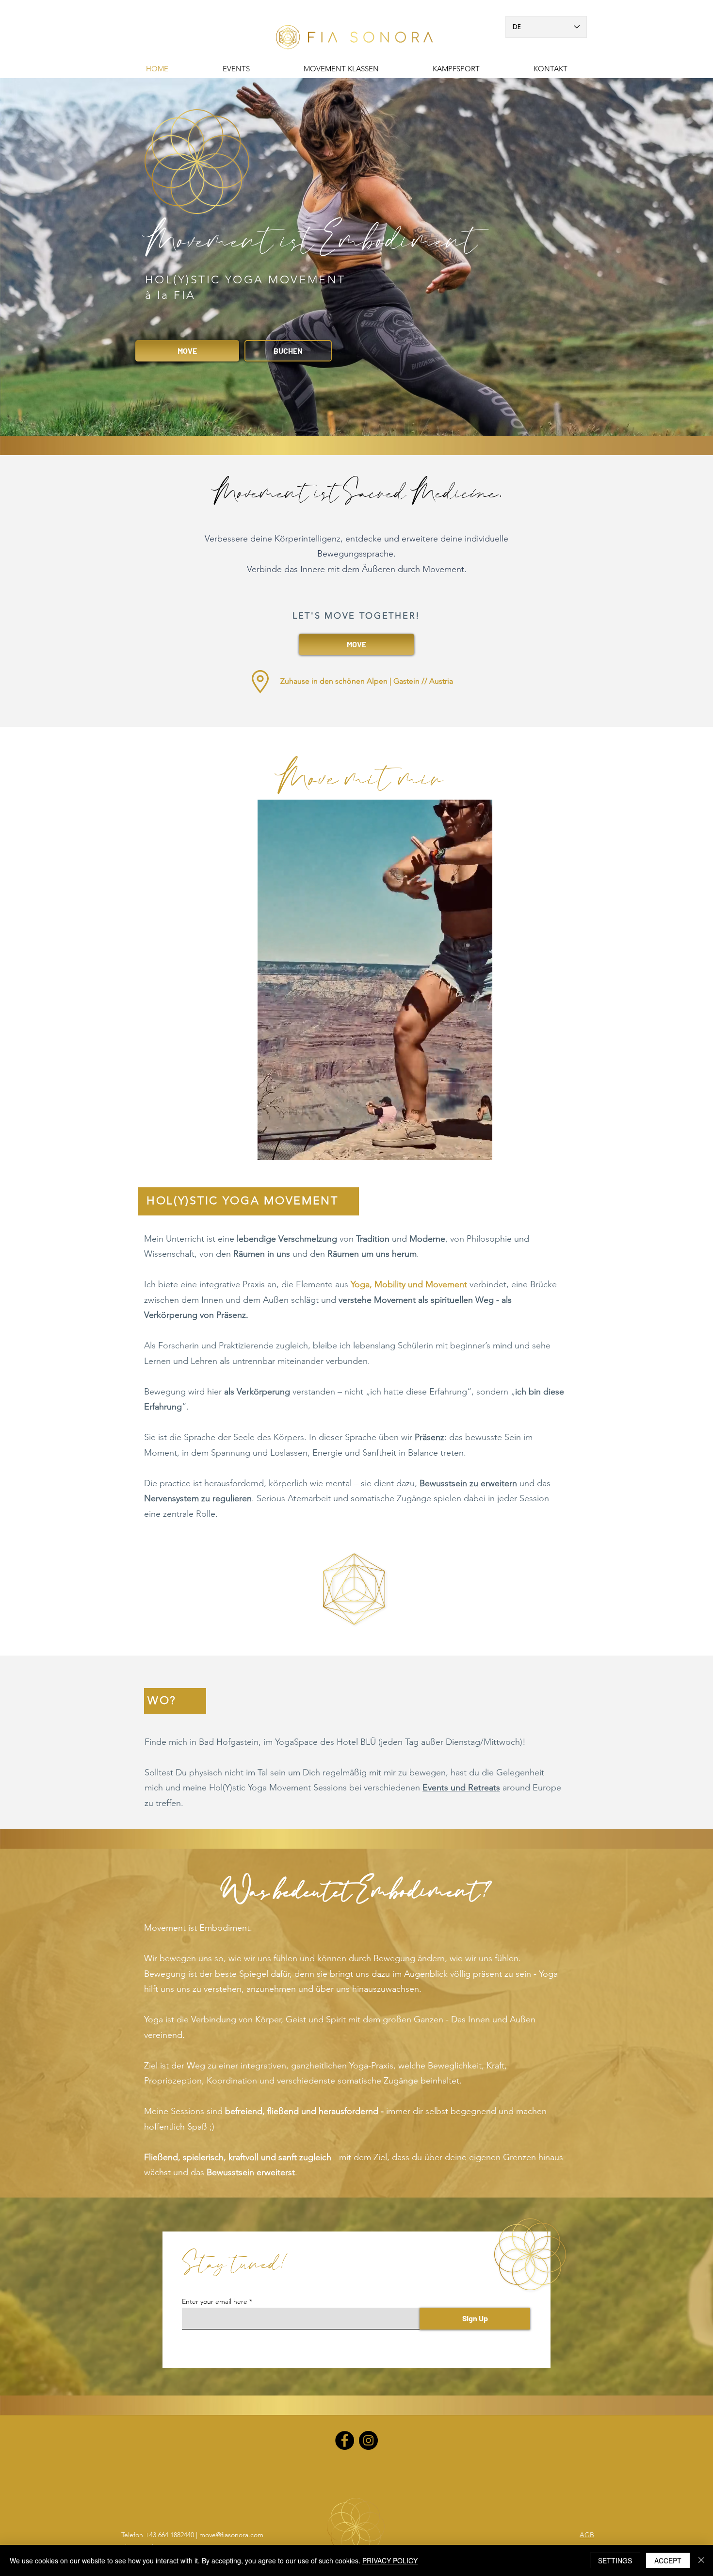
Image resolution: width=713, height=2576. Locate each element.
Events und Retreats (461, 1788)
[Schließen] (701, 2560)
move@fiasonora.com (231, 2535)
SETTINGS (615, 2560)
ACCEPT (668, 2560)
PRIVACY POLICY (390, 2560)
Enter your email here (215, 2301)
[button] (456, 69)
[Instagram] (368, 2440)
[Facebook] (345, 2440)
